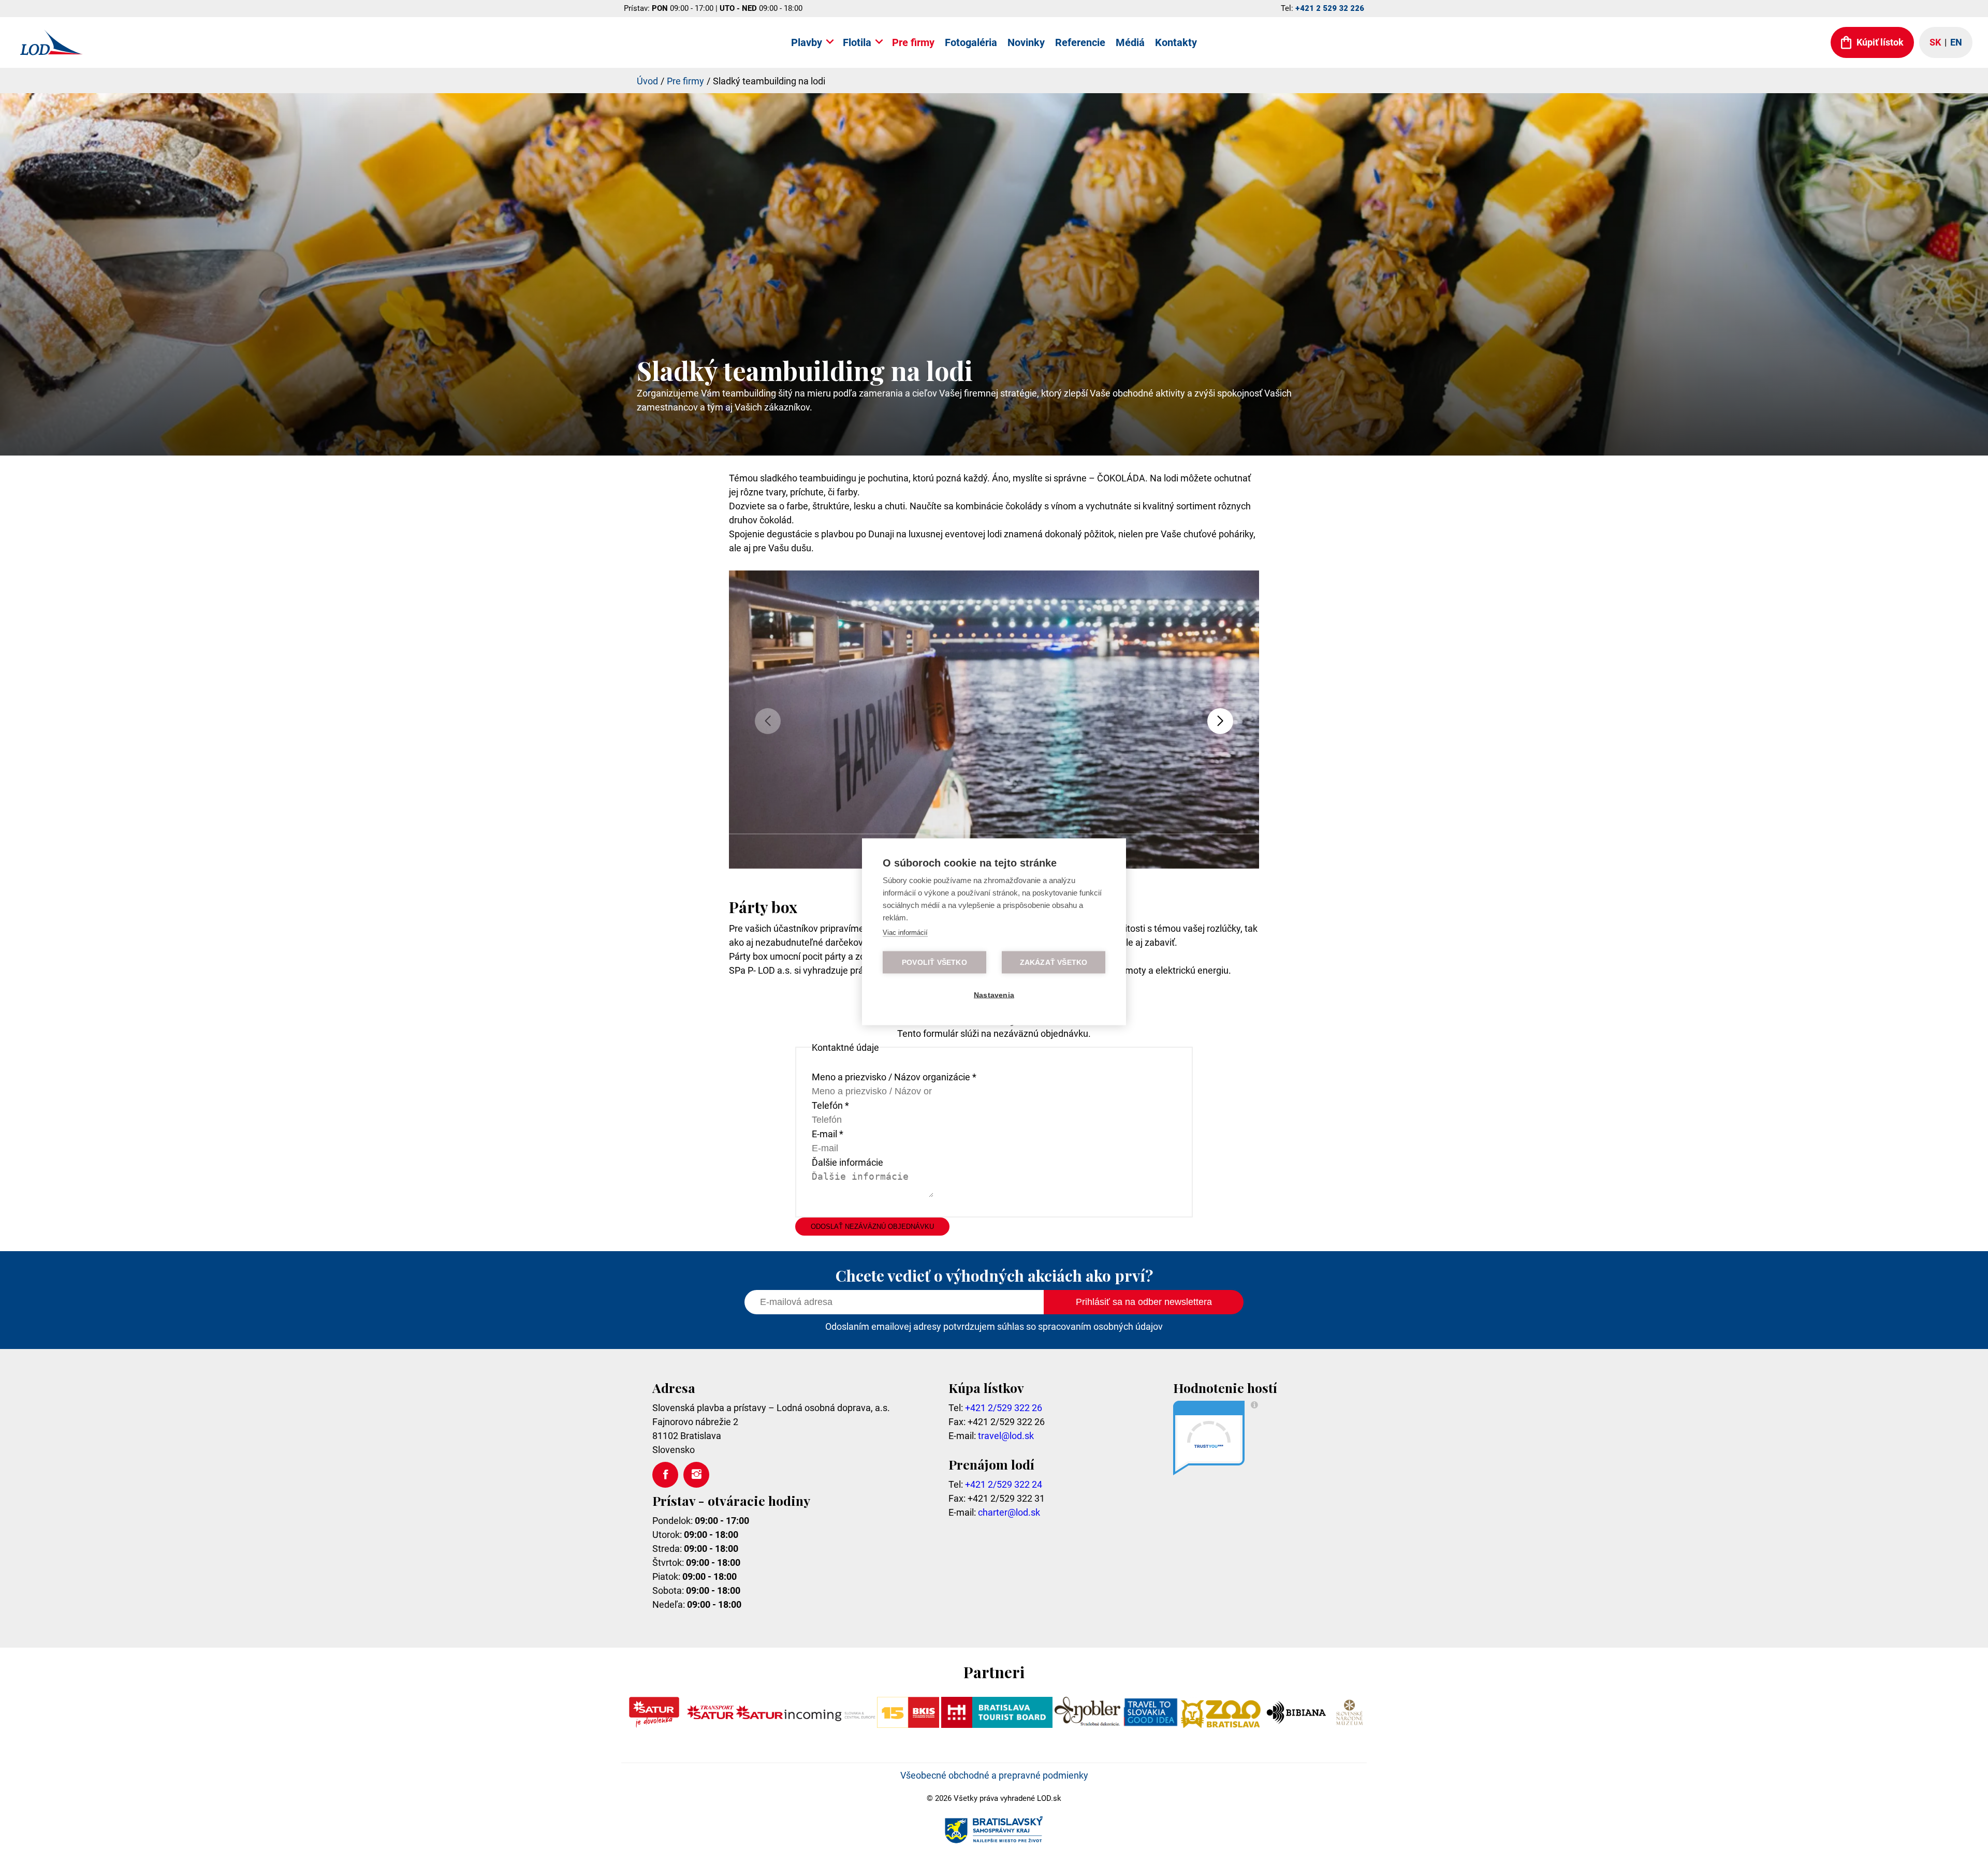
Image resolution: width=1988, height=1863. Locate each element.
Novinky (1026, 42)
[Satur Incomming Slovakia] (806, 1725)
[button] (1220, 721)
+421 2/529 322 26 (1004, 1408)
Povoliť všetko (934, 962)
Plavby (807, 42)
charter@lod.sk (1009, 1512)
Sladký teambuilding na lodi (769, 81)
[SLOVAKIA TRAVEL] (1151, 1725)
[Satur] (654, 1725)
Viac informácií (905, 932)
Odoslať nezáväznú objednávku (872, 1227)
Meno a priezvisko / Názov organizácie (894, 1077)
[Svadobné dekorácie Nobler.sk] (1087, 1725)
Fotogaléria (971, 42)
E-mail (828, 1134)
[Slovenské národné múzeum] (1349, 1725)
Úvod (647, 81)
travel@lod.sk (1006, 1436)
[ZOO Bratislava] (1221, 1725)
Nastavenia (994, 995)
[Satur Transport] (710, 1725)
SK (1935, 42)
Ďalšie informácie (847, 1162)
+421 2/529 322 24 (1004, 1484)
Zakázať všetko (1054, 962)
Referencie (1080, 42)
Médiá (1130, 42)
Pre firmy (913, 42)
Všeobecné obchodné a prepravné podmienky (994, 1775)
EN (1956, 42)
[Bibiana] (1298, 1725)
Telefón (830, 1105)
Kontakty (1176, 42)
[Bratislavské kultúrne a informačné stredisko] (908, 1725)
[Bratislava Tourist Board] (997, 1725)
